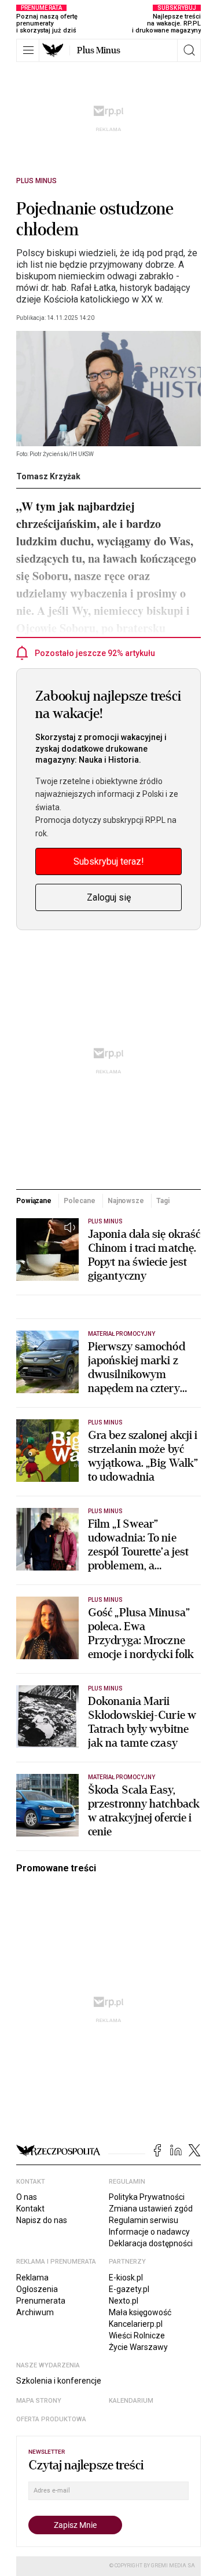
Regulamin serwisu (144, 2220)
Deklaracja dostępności (151, 2243)
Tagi (163, 1201)
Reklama (32, 2278)
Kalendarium (131, 2401)
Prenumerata (41, 2301)
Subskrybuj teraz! (109, 861)
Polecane (79, 1201)
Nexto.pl (124, 2301)
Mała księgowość (140, 2312)
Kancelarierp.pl (136, 2324)
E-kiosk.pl (126, 2278)
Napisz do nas (42, 2220)
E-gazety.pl (129, 2289)
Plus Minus (99, 50)
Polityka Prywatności (147, 2197)
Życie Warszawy (138, 2347)
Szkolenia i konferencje (59, 2381)
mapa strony (39, 2401)
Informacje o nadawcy (149, 2232)
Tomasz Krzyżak (48, 476)
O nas (27, 2197)
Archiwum (35, 2312)
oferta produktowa (51, 2419)
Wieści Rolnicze (137, 2335)
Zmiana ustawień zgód (151, 2209)
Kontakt (30, 2209)
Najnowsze (126, 1201)
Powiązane (34, 1201)
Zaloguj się (109, 897)
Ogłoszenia (37, 2289)
